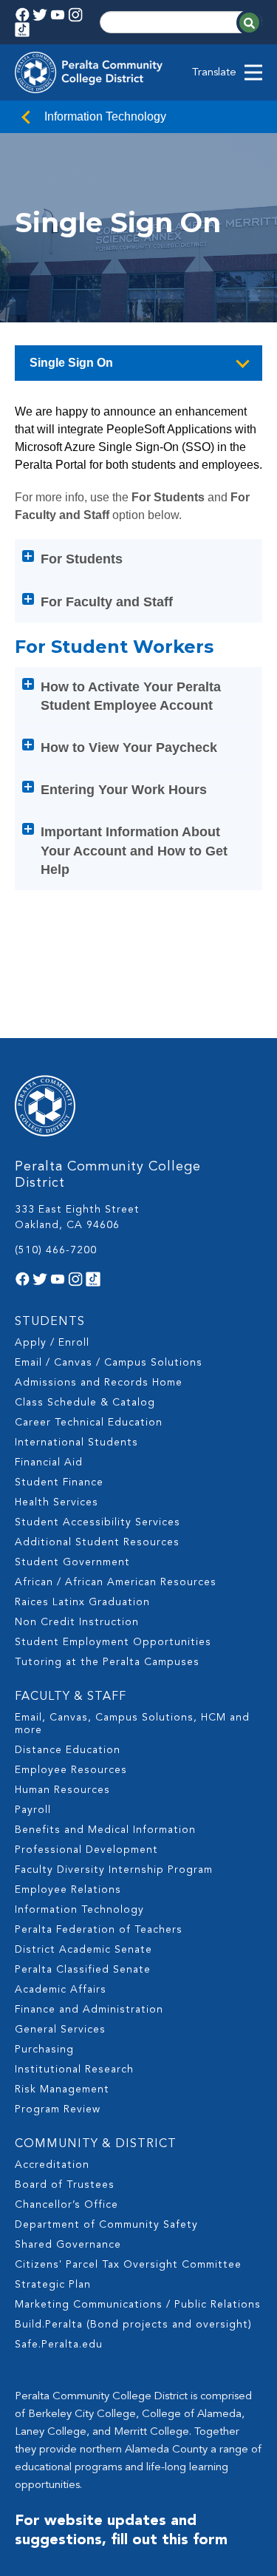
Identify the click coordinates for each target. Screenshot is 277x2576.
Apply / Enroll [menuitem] (52, 1343)
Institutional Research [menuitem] (74, 2070)
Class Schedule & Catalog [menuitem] (85, 1403)
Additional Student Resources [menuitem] (97, 1542)
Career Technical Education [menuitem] (89, 1423)
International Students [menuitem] (76, 1443)
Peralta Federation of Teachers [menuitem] (99, 1930)
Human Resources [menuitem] (62, 1790)
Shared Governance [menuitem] (68, 2245)
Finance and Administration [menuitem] (89, 2010)
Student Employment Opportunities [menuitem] (113, 1642)
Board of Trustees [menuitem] (65, 2185)
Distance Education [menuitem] (68, 1750)
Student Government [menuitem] (72, 1562)
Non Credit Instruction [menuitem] (77, 1622)
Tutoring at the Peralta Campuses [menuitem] (107, 1662)
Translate (214, 73)
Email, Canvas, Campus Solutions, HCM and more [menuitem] (132, 1724)
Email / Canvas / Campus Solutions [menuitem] (109, 1363)
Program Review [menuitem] (58, 2109)
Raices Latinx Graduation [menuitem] (82, 1602)
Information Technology (105, 116)
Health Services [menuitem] (57, 1502)
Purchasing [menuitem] (44, 2050)
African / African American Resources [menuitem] (116, 1582)
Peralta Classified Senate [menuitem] (83, 1970)
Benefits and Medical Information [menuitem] (105, 1830)
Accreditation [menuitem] (52, 2165)
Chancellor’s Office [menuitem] (66, 2205)
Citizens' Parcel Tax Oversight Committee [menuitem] (128, 2265)
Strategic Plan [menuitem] (53, 2285)
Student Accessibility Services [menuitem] (98, 1522)
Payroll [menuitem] (33, 1810)
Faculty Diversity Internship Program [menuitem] (114, 1870)
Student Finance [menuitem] (59, 1482)
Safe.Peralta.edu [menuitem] (59, 2345)
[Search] (249, 23)
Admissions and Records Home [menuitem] (99, 1383)
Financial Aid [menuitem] (49, 1462)
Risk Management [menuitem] (62, 2089)
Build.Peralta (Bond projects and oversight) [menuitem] (133, 2325)
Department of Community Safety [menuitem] (106, 2225)
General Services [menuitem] (60, 2030)
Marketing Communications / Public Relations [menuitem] (138, 2305)
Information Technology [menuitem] (79, 1910)
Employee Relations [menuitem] (68, 1890)
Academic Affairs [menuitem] (61, 1990)
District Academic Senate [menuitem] (83, 1950)
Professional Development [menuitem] (86, 1850)
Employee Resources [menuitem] (71, 1770)
